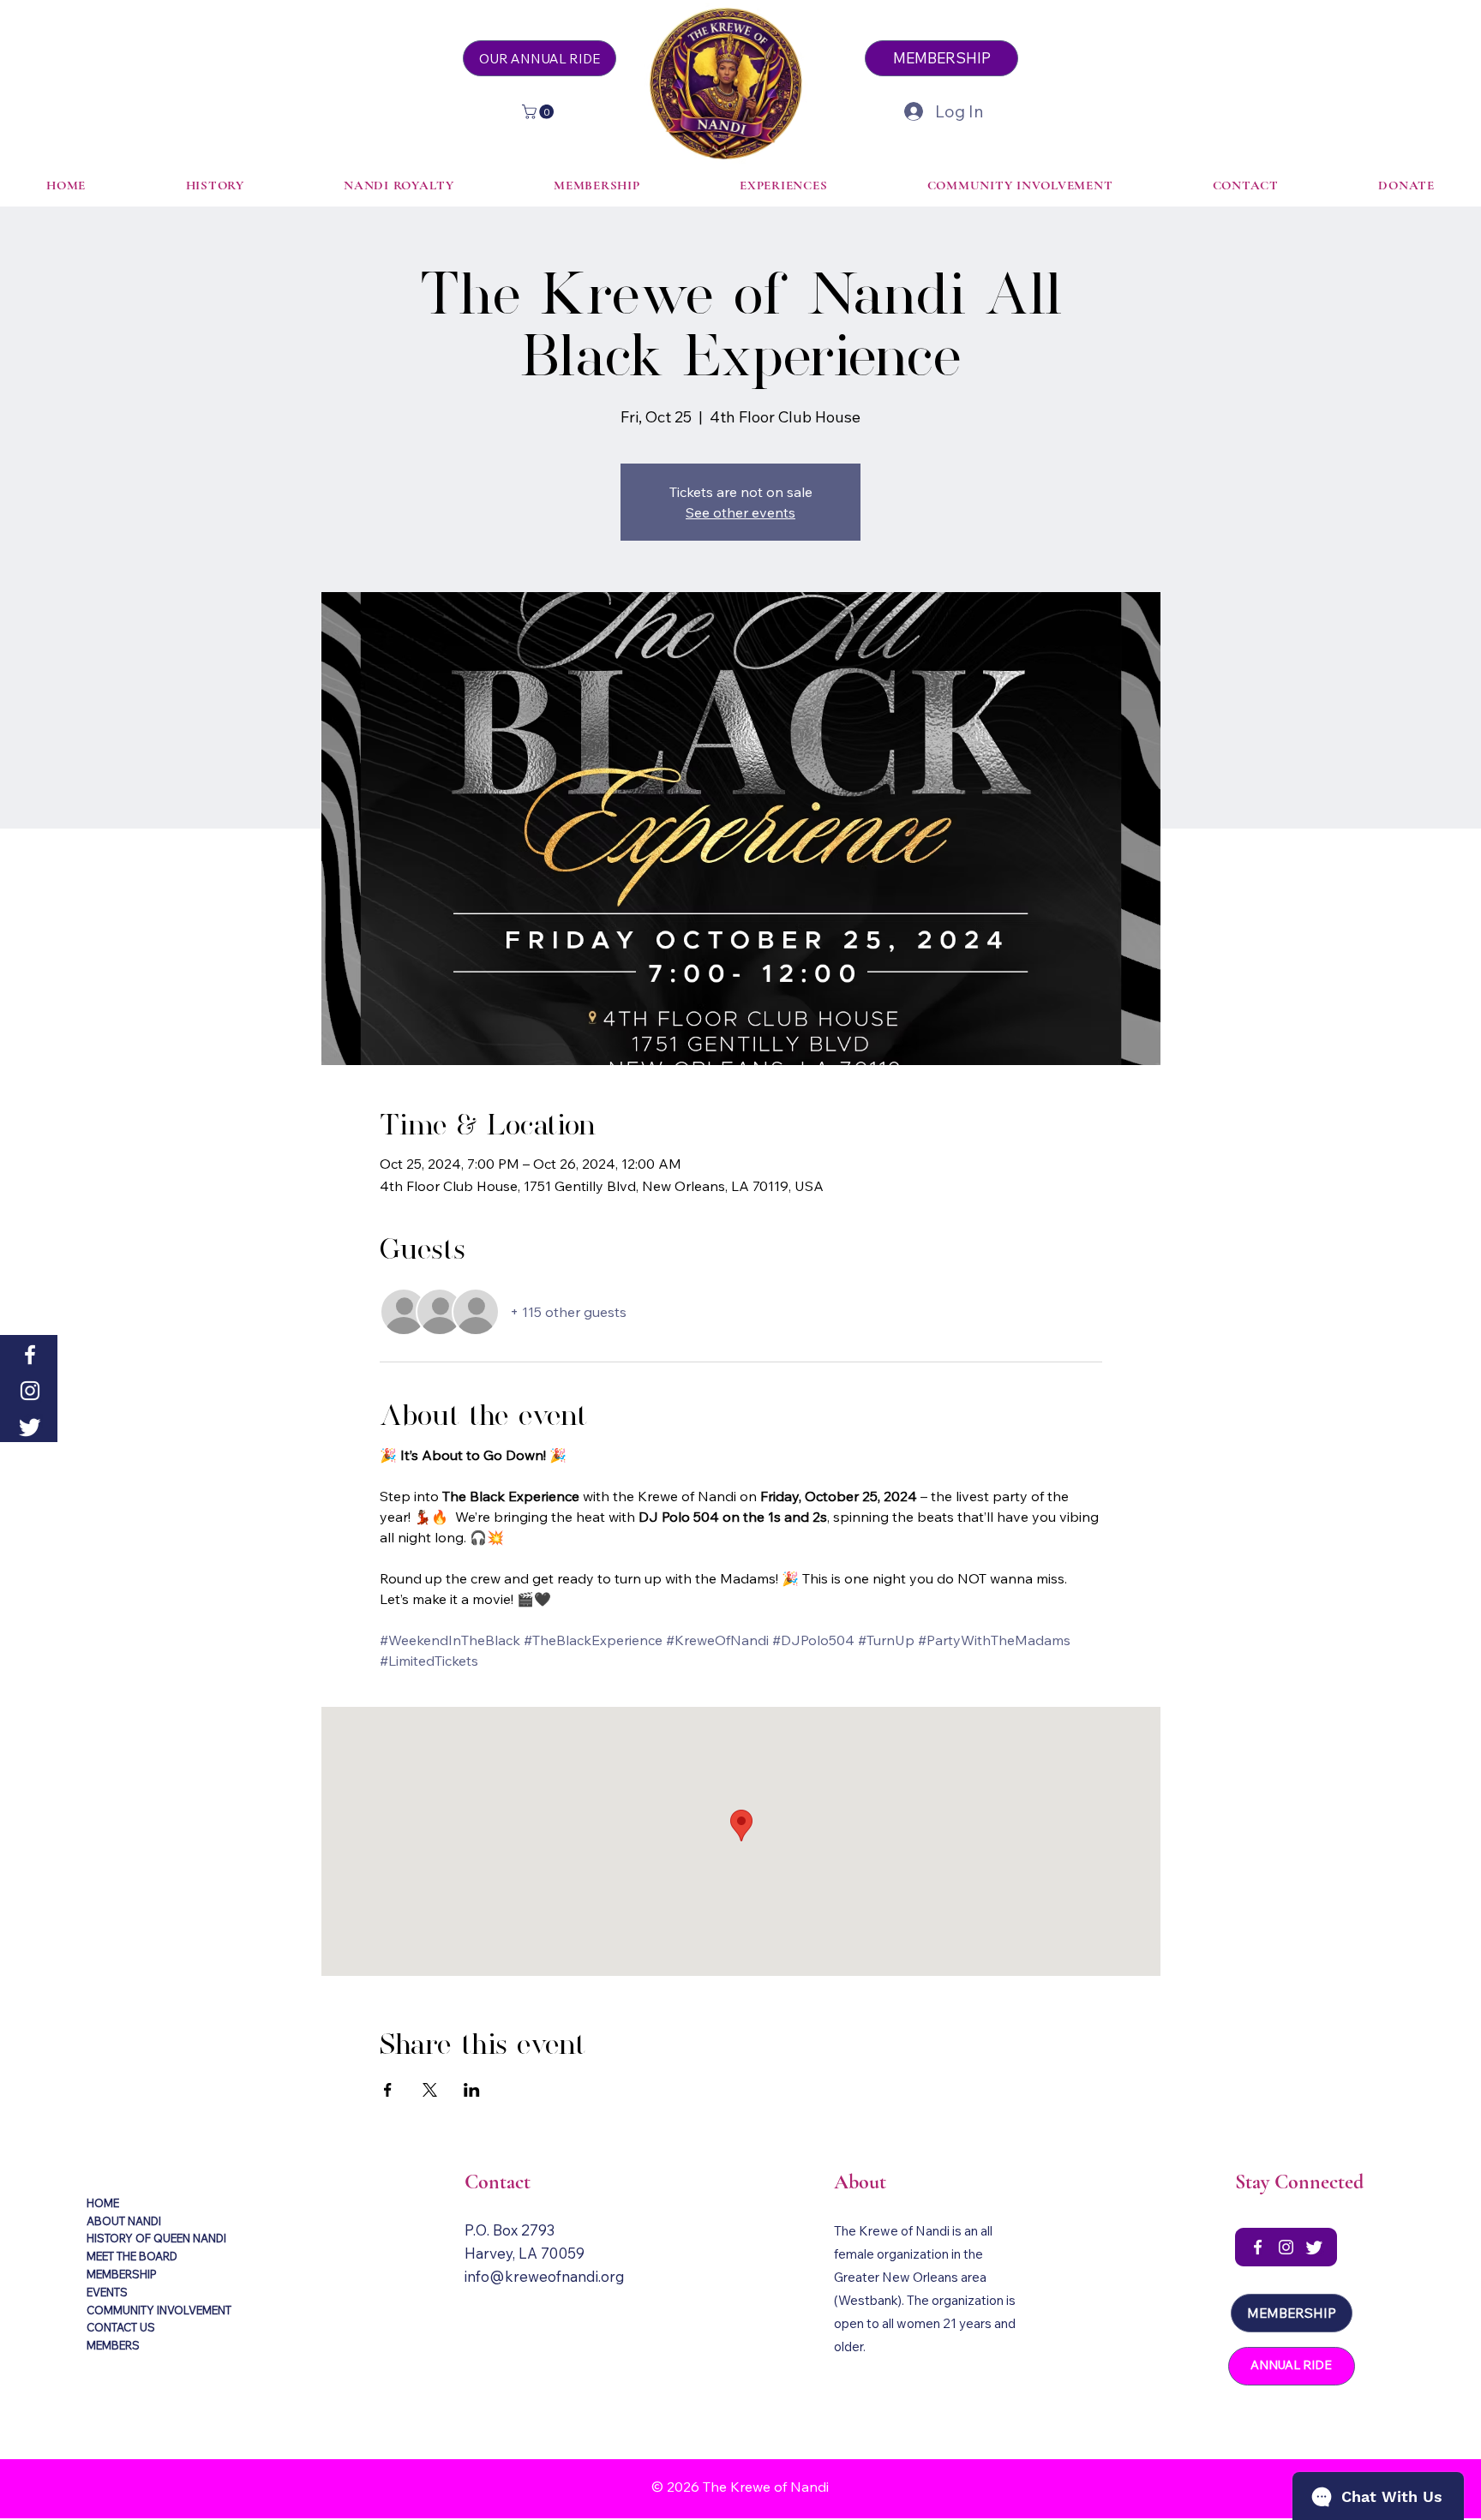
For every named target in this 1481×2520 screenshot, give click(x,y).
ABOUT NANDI (124, 2221)
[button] (540, 112)
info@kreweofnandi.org (545, 2276)
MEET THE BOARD (132, 2256)
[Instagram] (30, 1391)
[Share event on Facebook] (388, 2090)
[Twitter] (30, 1427)
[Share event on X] (430, 2090)
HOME (103, 2203)
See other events (740, 512)
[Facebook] (30, 1355)
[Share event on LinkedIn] (472, 2090)
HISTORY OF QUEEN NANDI (156, 2238)
